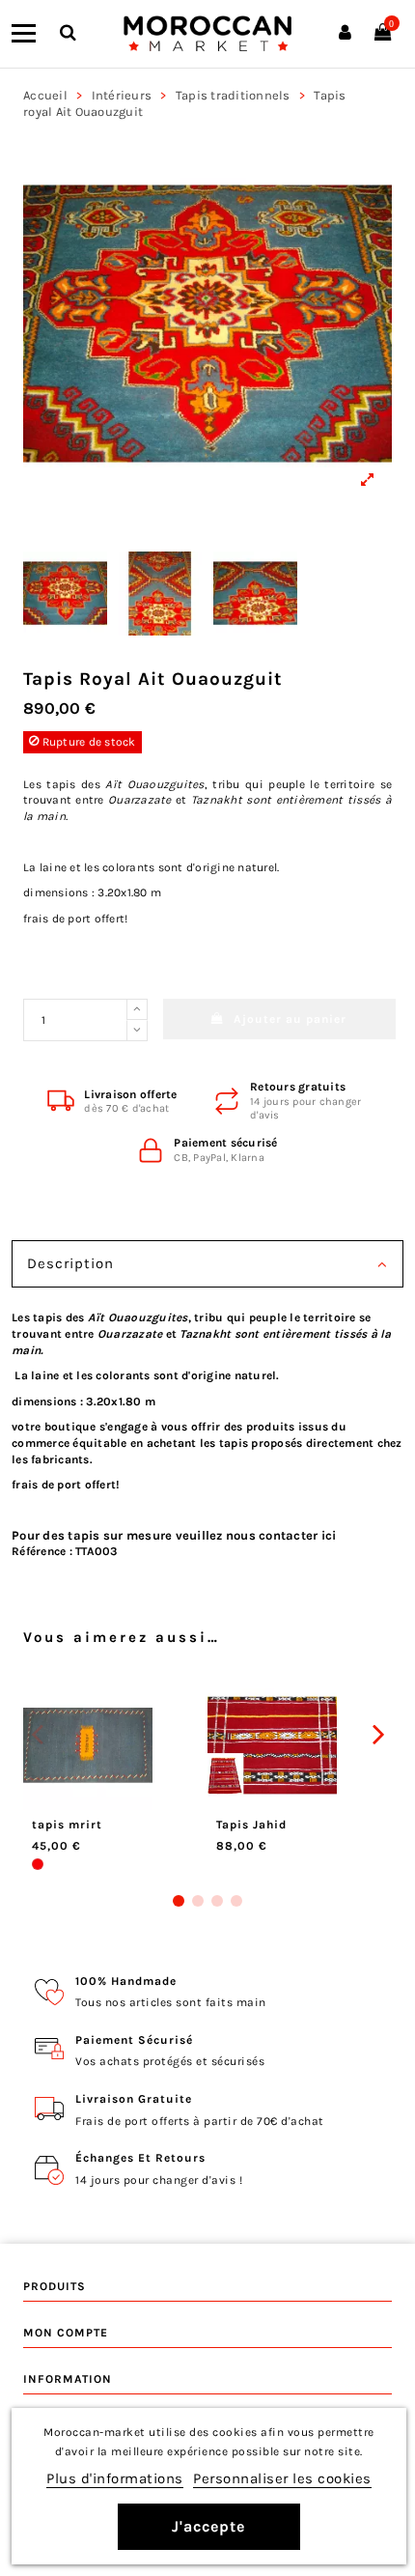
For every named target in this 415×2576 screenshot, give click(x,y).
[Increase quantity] (137, 1009)
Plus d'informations (115, 2478)
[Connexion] (345, 34)
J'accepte (208, 2526)
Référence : (42, 1551)
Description (70, 1263)
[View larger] (207, 324)
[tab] (207, 1266)
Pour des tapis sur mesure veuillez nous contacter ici (174, 1535)
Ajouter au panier (290, 1019)
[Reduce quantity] (137, 1031)
